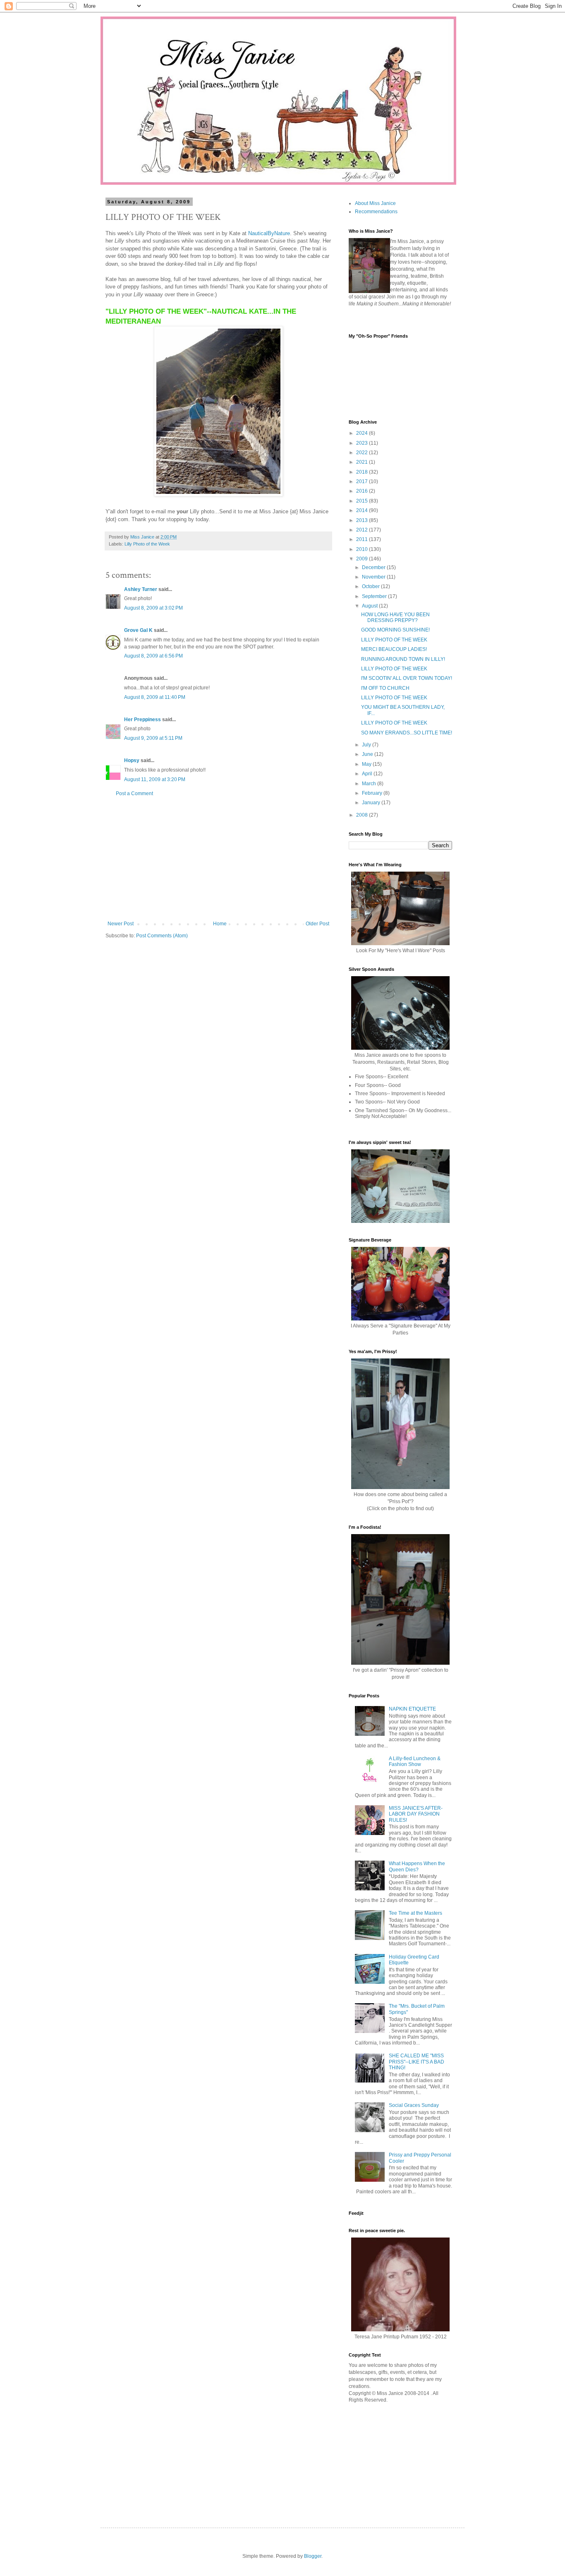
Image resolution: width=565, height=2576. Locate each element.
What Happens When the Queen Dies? (417, 1866)
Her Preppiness (142, 720)
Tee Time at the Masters (415, 1913)
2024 (363, 433)
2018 (363, 472)
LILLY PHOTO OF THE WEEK (394, 640)
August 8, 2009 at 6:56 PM (153, 656)
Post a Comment (134, 794)
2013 (363, 520)
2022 (363, 453)
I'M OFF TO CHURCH (385, 688)
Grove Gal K (138, 630)
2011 (363, 539)
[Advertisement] (218, 859)
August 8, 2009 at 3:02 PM (153, 608)
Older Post (317, 924)
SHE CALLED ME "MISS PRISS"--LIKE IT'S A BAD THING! (417, 2062)
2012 (363, 530)
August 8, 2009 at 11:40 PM (155, 697)
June (368, 754)
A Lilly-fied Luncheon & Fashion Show (415, 1761)
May (367, 764)
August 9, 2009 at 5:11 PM (153, 738)
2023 (363, 443)
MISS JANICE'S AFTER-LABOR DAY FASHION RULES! (416, 1814)
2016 (363, 491)
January (372, 803)
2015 (363, 501)
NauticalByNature (269, 233)
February (373, 793)
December (374, 567)
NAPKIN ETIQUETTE (412, 1709)
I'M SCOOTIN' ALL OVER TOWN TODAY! (407, 678)
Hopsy (132, 760)
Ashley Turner (141, 589)
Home (220, 924)
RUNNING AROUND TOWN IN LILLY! (403, 659)
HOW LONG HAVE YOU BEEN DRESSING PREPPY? (395, 617)
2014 (363, 510)
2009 (363, 559)
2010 (363, 549)
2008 (363, 815)
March (370, 784)
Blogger (313, 2556)
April (368, 774)
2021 (363, 462)
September (375, 596)
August (370, 606)
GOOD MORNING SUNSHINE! (395, 630)
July (367, 745)
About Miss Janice (375, 203)
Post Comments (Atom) (162, 936)
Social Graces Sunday (414, 2105)
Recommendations (376, 212)
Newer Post (121, 924)
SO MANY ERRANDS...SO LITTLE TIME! (407, 733)
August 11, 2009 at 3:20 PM (155, 779)
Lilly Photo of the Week (147, 544)
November (374, 577)
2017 (363, 481)
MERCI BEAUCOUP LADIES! (394, 649)
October (371, 586)
